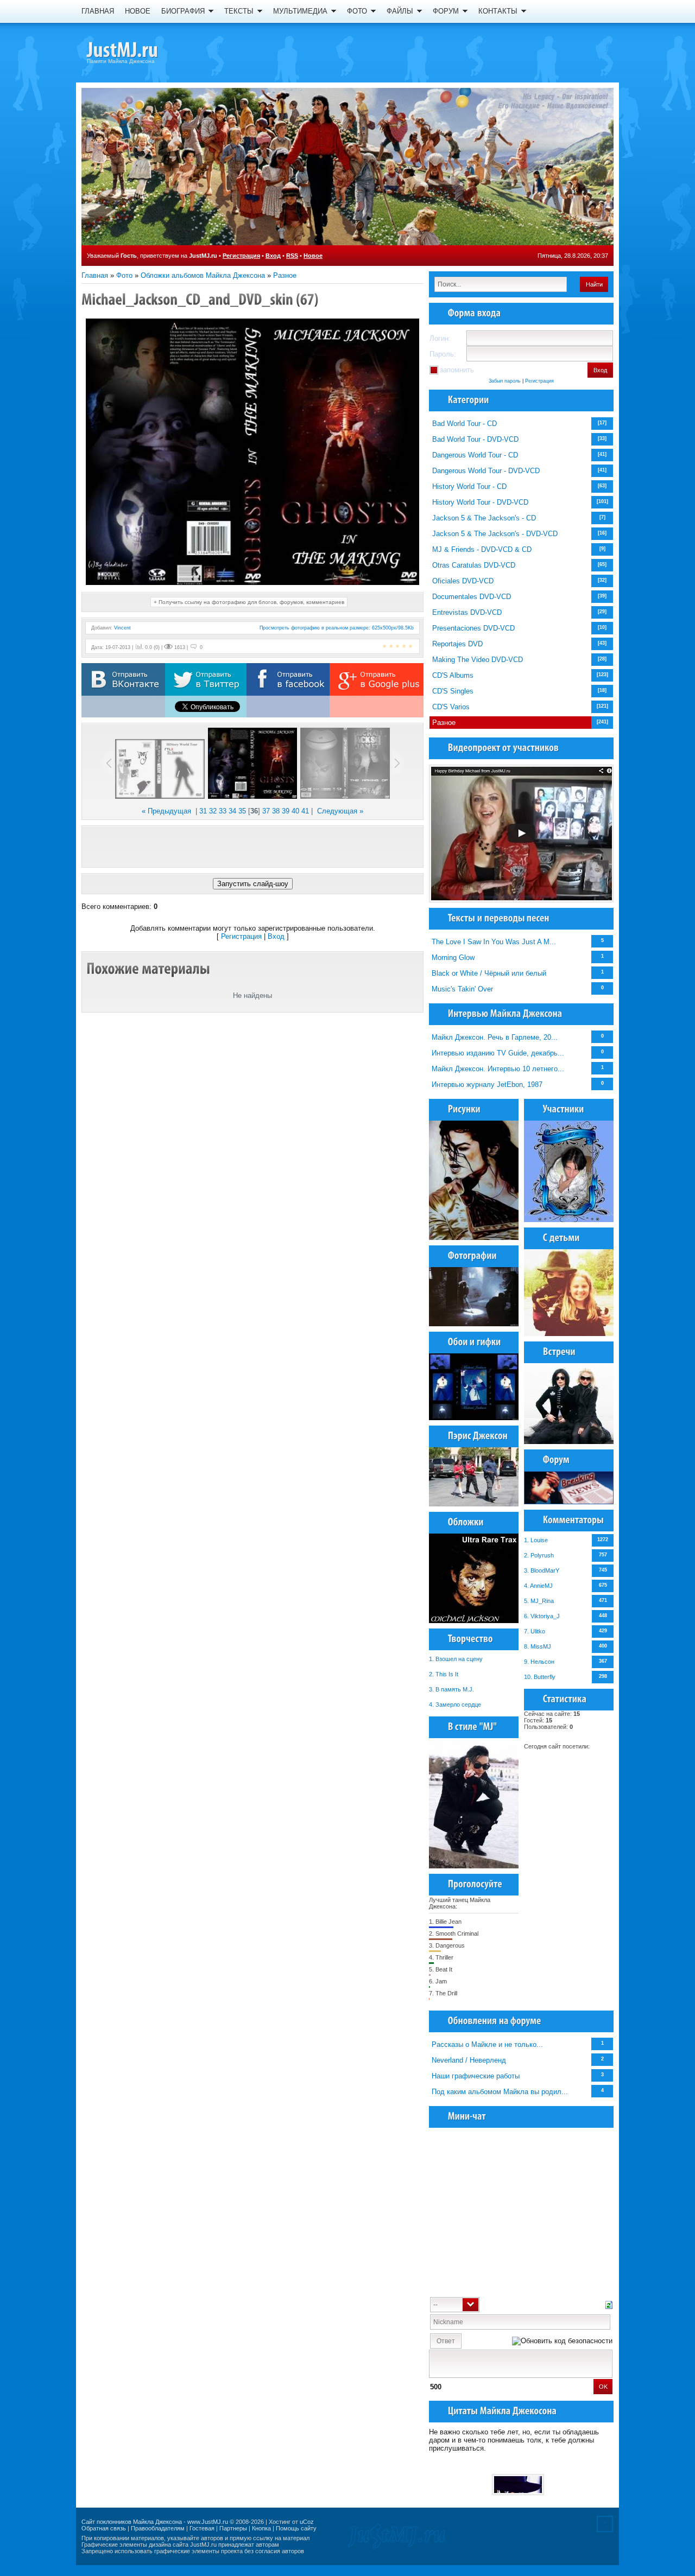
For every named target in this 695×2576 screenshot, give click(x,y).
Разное (285, 275)
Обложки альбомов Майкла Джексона (203, 275)
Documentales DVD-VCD (472, 597)
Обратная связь (104, 2528)
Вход (273, 256)
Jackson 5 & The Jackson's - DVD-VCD (495, 534)
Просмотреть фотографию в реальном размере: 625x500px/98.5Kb (337, 628)
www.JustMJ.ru (208, 2522)
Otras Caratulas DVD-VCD (474, 565)
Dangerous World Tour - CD (475, 455)
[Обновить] (609, 2304)
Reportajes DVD (457, 644)
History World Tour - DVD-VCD (480, 502)
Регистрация (241, 256)
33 (223, 811)
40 (295, 811)
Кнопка (261, 2528)
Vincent (122, 628)
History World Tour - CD (469, 486)
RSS (292, 256)
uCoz (307, 2522)
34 (232, 811)
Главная (95, 275)
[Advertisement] (252, 847)
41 (305, 811)
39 (286, 811)
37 (266, 811)
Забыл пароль (505, 381)
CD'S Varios (451, 707)
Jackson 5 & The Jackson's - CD (484, 518)
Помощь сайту (296, 2528)
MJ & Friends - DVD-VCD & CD (482, 549)
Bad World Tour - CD (465, 424)
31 (203, 811)
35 (242, 811)
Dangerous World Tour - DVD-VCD (486, 471)
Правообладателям (158, 2528)
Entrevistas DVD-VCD (467, 612)
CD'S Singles (453, 691)
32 (213, 811)
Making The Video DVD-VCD (478, 660)
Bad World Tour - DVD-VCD (475, 439)
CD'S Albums (453, 675)
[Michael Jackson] (141, 52)
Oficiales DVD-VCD (463, 581)
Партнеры (233, 2528)
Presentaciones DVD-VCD (473, 628)
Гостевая (202, 2528)
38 (276, 811)
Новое (313, 256)
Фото (124, 275)
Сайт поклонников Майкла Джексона (132, 2522)
